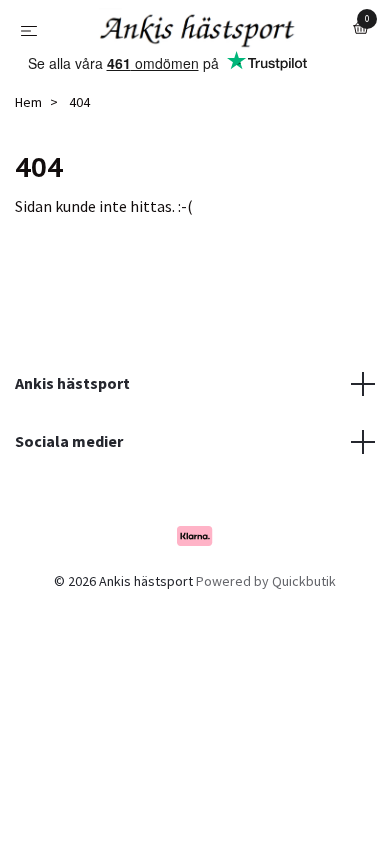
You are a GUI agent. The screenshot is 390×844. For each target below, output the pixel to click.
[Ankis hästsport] (185, 70)
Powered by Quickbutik (266, 638)
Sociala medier (69, 497)
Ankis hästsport (72, 440)
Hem (28, 159)
